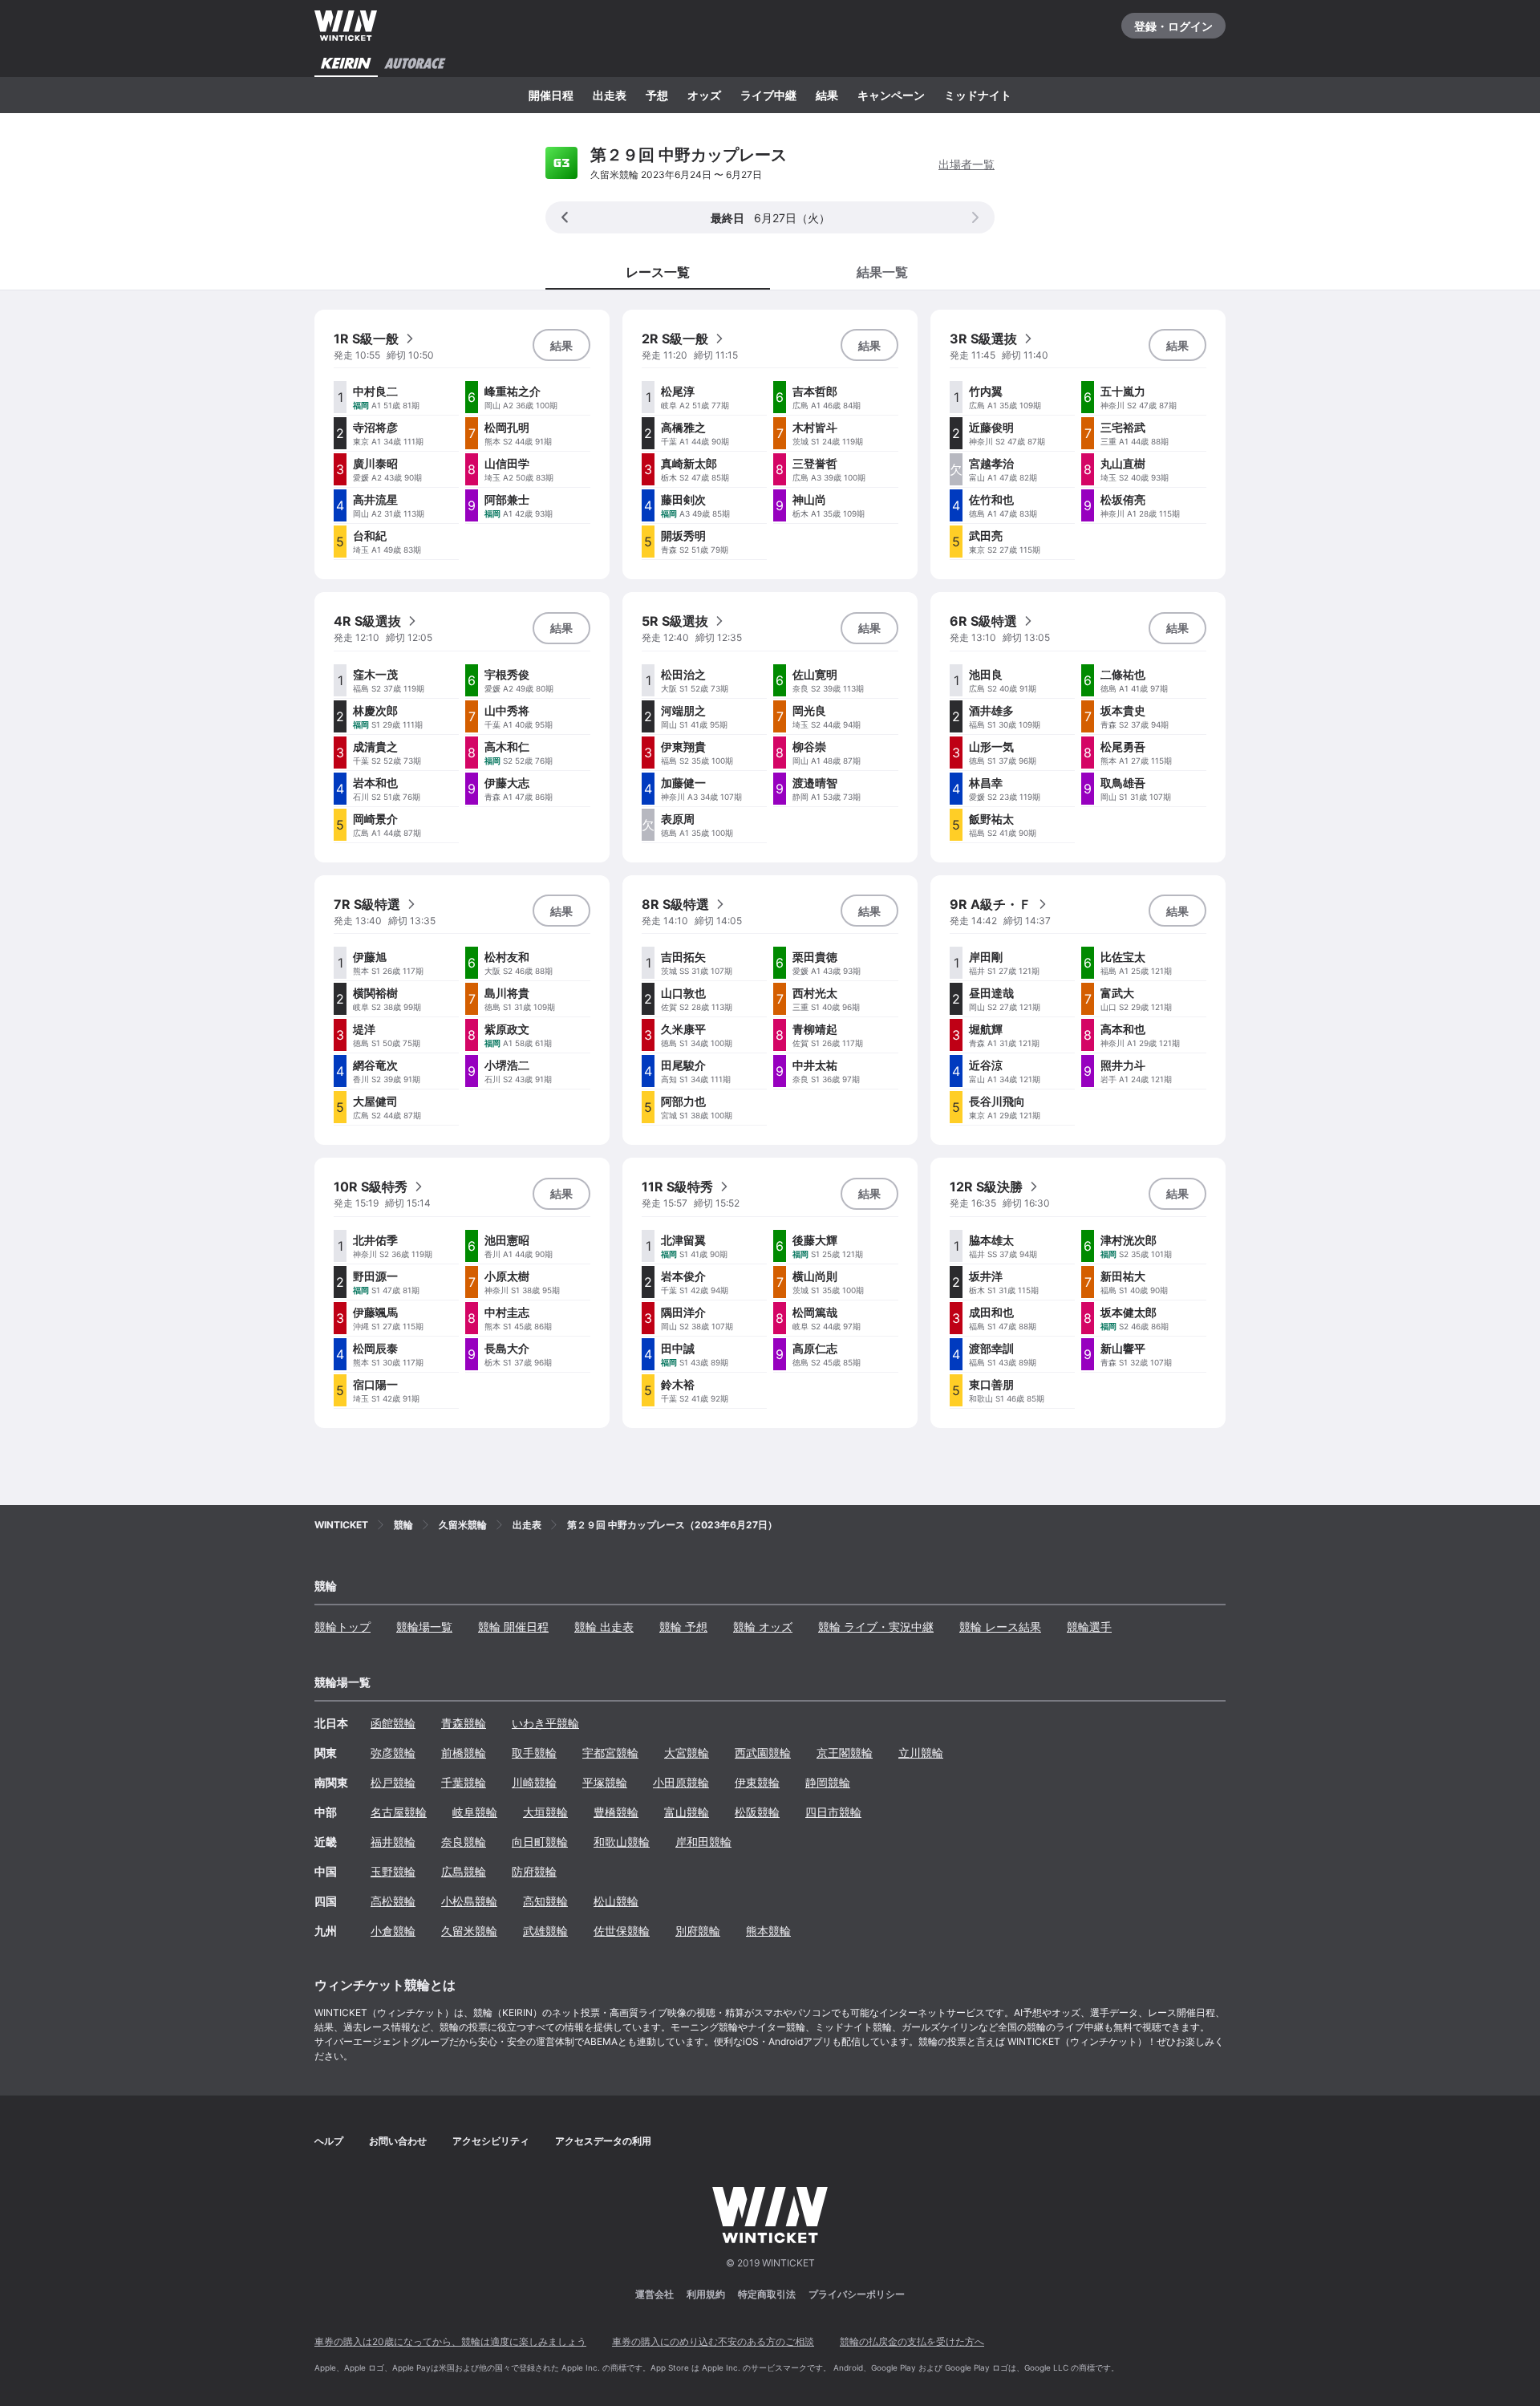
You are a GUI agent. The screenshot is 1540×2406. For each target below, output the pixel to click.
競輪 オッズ (763, 1627)
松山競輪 (616, 1901)
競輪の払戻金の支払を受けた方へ (912, 2341)
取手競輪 (534, 1753)
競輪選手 (1089, 1627)
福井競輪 (393, 1842)
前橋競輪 (464, 1753)
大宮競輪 (687, 1753)
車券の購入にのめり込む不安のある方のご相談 (713, 2341)
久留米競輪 (469, 1931)
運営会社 (654, 2294)
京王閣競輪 (845, 1753)
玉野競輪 (393, 1871)
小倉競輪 (393, 1931)
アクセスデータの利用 (603, 2141)
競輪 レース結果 (1000, 1627)
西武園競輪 (763, 1753)
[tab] (882, 271)
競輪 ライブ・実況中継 (876, 1627)
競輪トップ (342, 1627)
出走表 (610, 95)
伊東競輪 (757, 1782)
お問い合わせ (398, 2141)
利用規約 (706, 2294)
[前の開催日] (565, 217)
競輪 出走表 (604, 1627)
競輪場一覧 (424, 1627)
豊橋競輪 (616, 1812)
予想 (657, 95)
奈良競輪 (464, 1842)
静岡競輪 (828, 1782)
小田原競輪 (681, 1782)
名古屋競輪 (399, 1812)
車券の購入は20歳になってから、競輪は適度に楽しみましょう (450, 2341)
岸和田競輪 (703, 1842)
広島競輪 (464, 1871)
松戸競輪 (393, 1782)
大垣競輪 (545, 1812)
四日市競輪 (833, 1812)
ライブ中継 (768, 95)
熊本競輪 (768, 1931)
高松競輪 (393, 1901)
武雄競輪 (545, 1931)
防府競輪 (534, 1871)
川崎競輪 (534, 1782)
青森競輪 (464, 1723)
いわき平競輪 (545, 1723)
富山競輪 (687, 1812)
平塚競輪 (605, 1782)
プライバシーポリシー (857, 2294)
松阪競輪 (757, 1812)
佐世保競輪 (622, 1931)
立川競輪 (921, 1753)
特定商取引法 (767, 2294)
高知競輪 (545, 1901)
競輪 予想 (683, 1627)
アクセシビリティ (491, 2141)
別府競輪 (698, 1931)
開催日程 (551, 95)
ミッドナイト (978, 95)
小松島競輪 (469, 1901)
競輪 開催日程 (513, 1627)
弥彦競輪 (393, 1753)
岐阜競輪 (475, 1812)
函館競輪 (393, 1723)
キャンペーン (891, 95)
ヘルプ (329, 2141)
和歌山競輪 (622, 1842)
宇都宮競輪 (610, 1753)
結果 (827, 95)
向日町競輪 (540, 1842)
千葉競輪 (464, 1782)
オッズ (704, 95)
